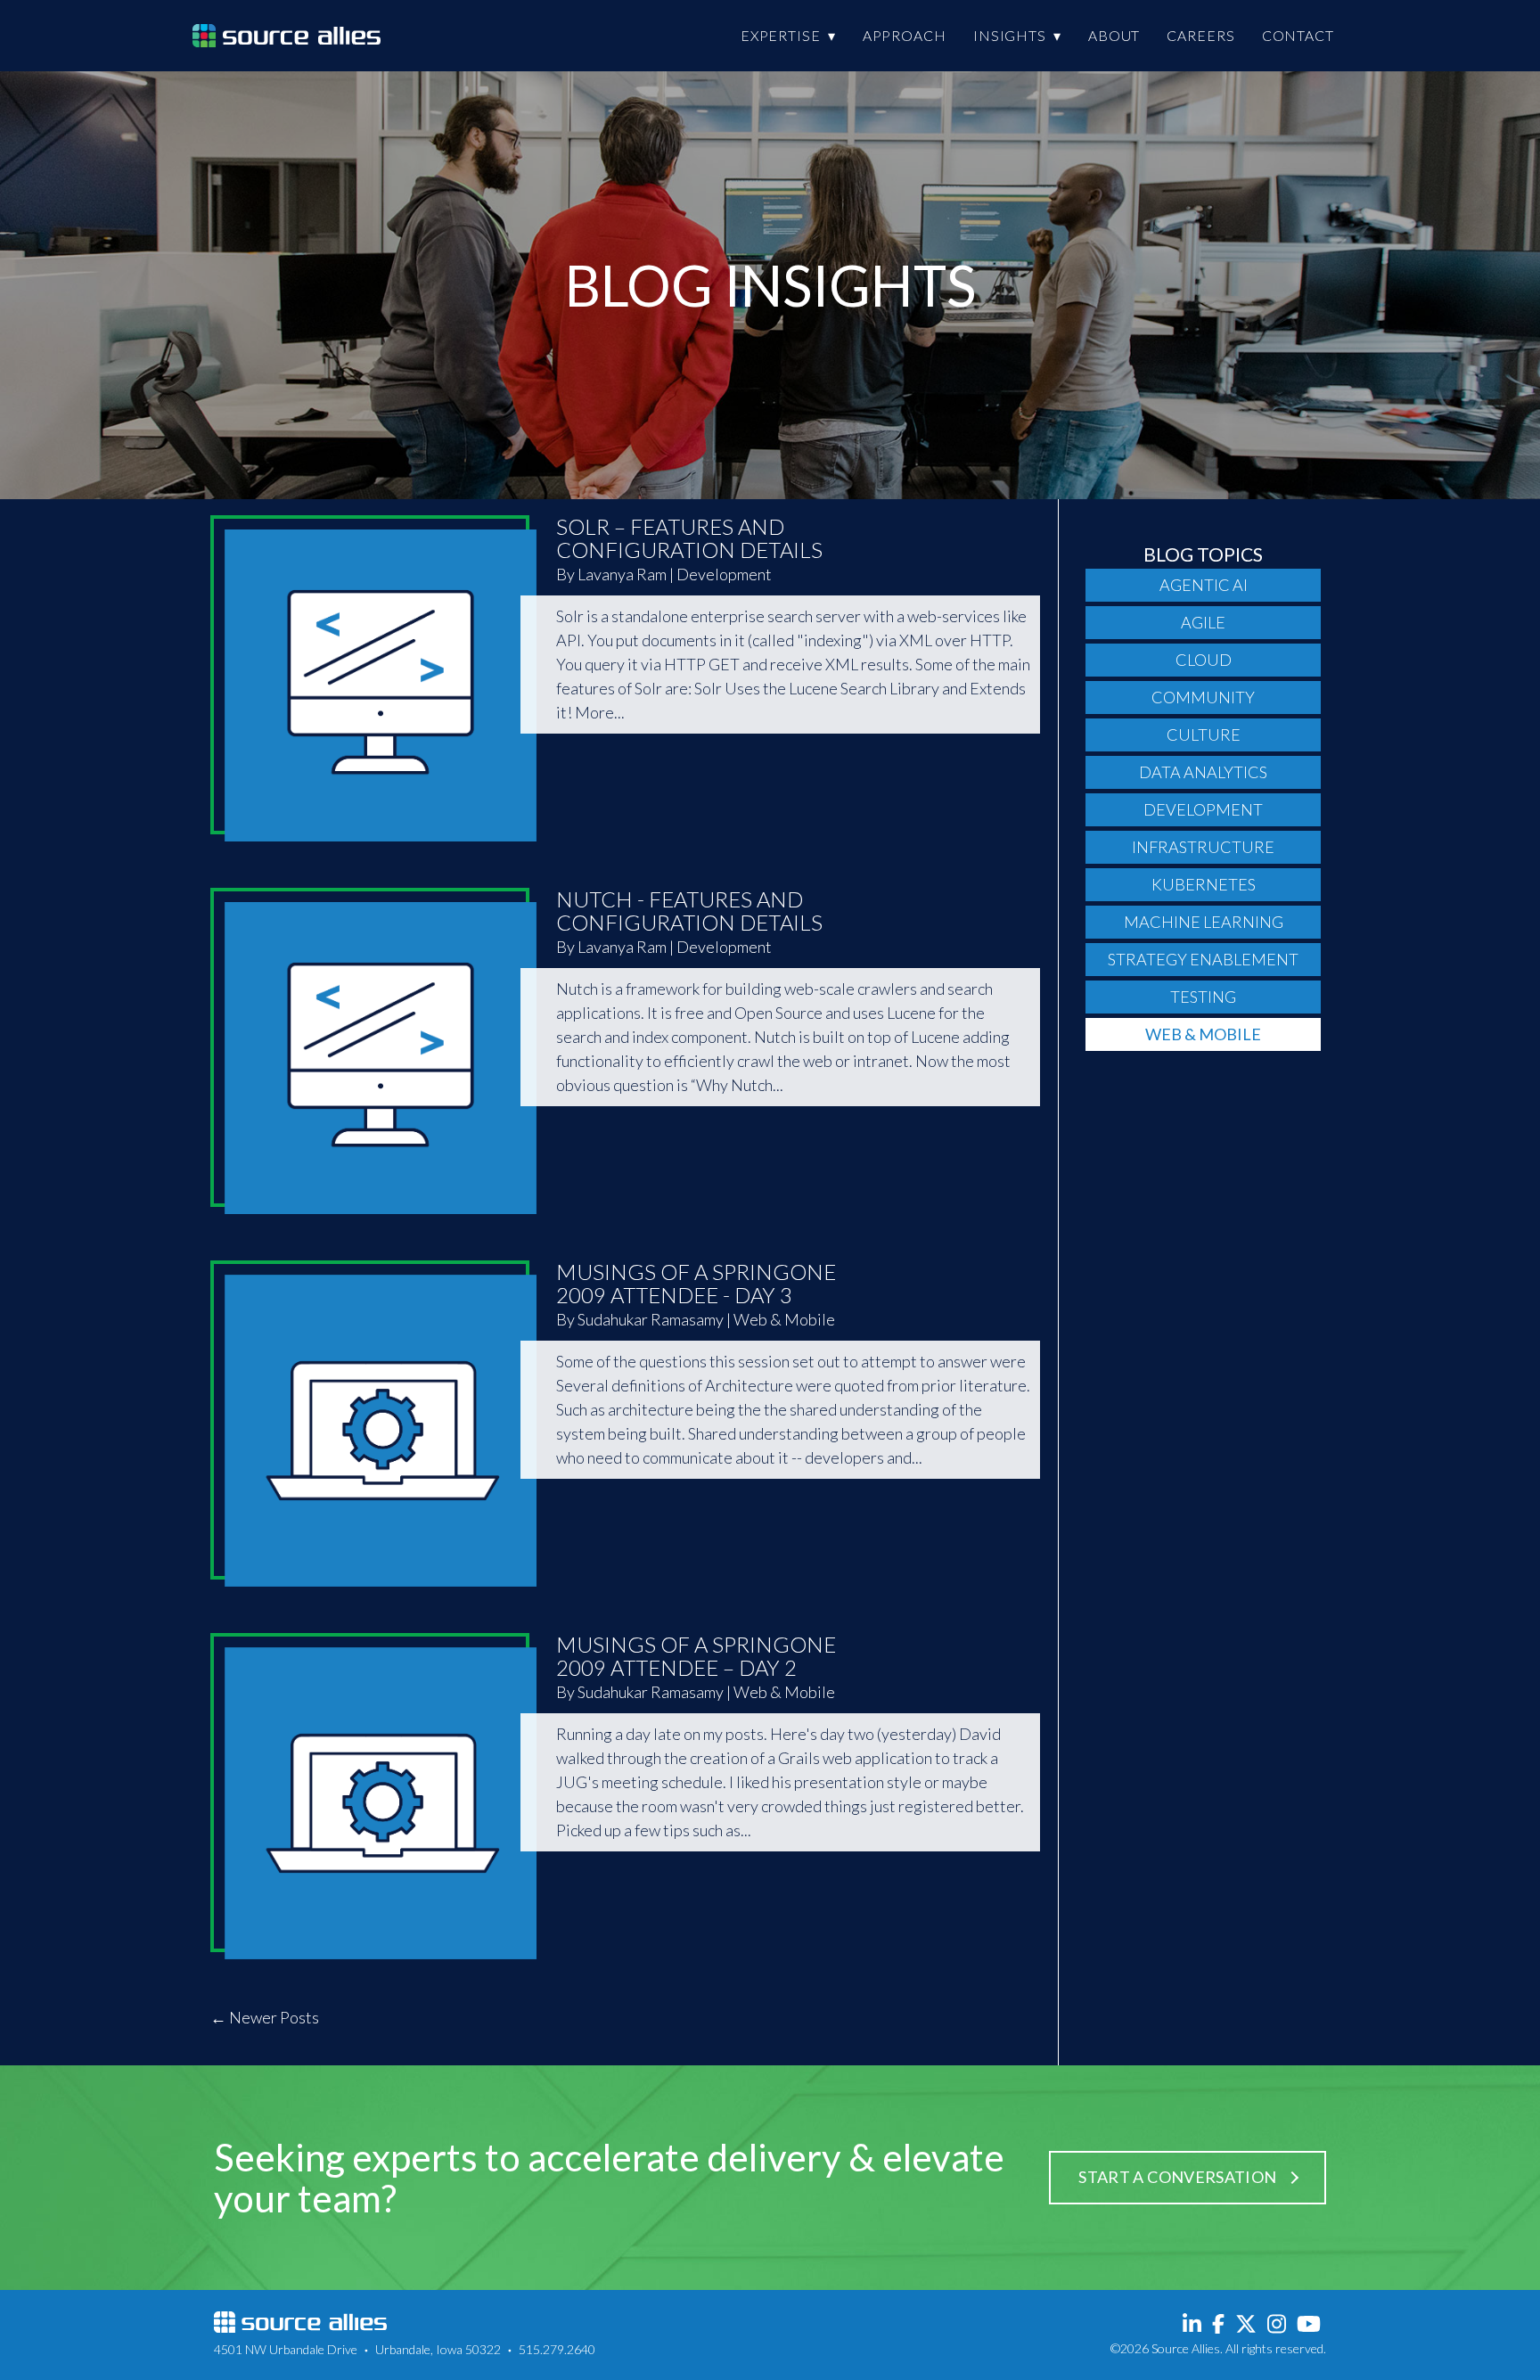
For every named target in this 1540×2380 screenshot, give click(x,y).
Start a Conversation (1177, 2177)
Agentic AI (1204, 585)
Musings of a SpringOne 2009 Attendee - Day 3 (696, 1283)
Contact (1298, 35)
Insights (1010, 35)
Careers (1200, 35)
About (1114, 35)
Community (1203, 697)
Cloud (1204, 660)
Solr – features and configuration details (689, 538)
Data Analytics (1203, 772)
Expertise (781, 35)
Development (1203, 809)
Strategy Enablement (1203, 959)
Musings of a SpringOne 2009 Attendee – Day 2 (696, 1656)
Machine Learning (1204, 922)
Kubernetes (1204, 884)
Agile (1203, 622)
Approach (905, 35)
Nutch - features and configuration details (689, 911)
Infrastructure (1203, 847)
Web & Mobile (1203, 1034)
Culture (1204, 735)
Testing (1203, 997)
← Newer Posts (265, 2017)
